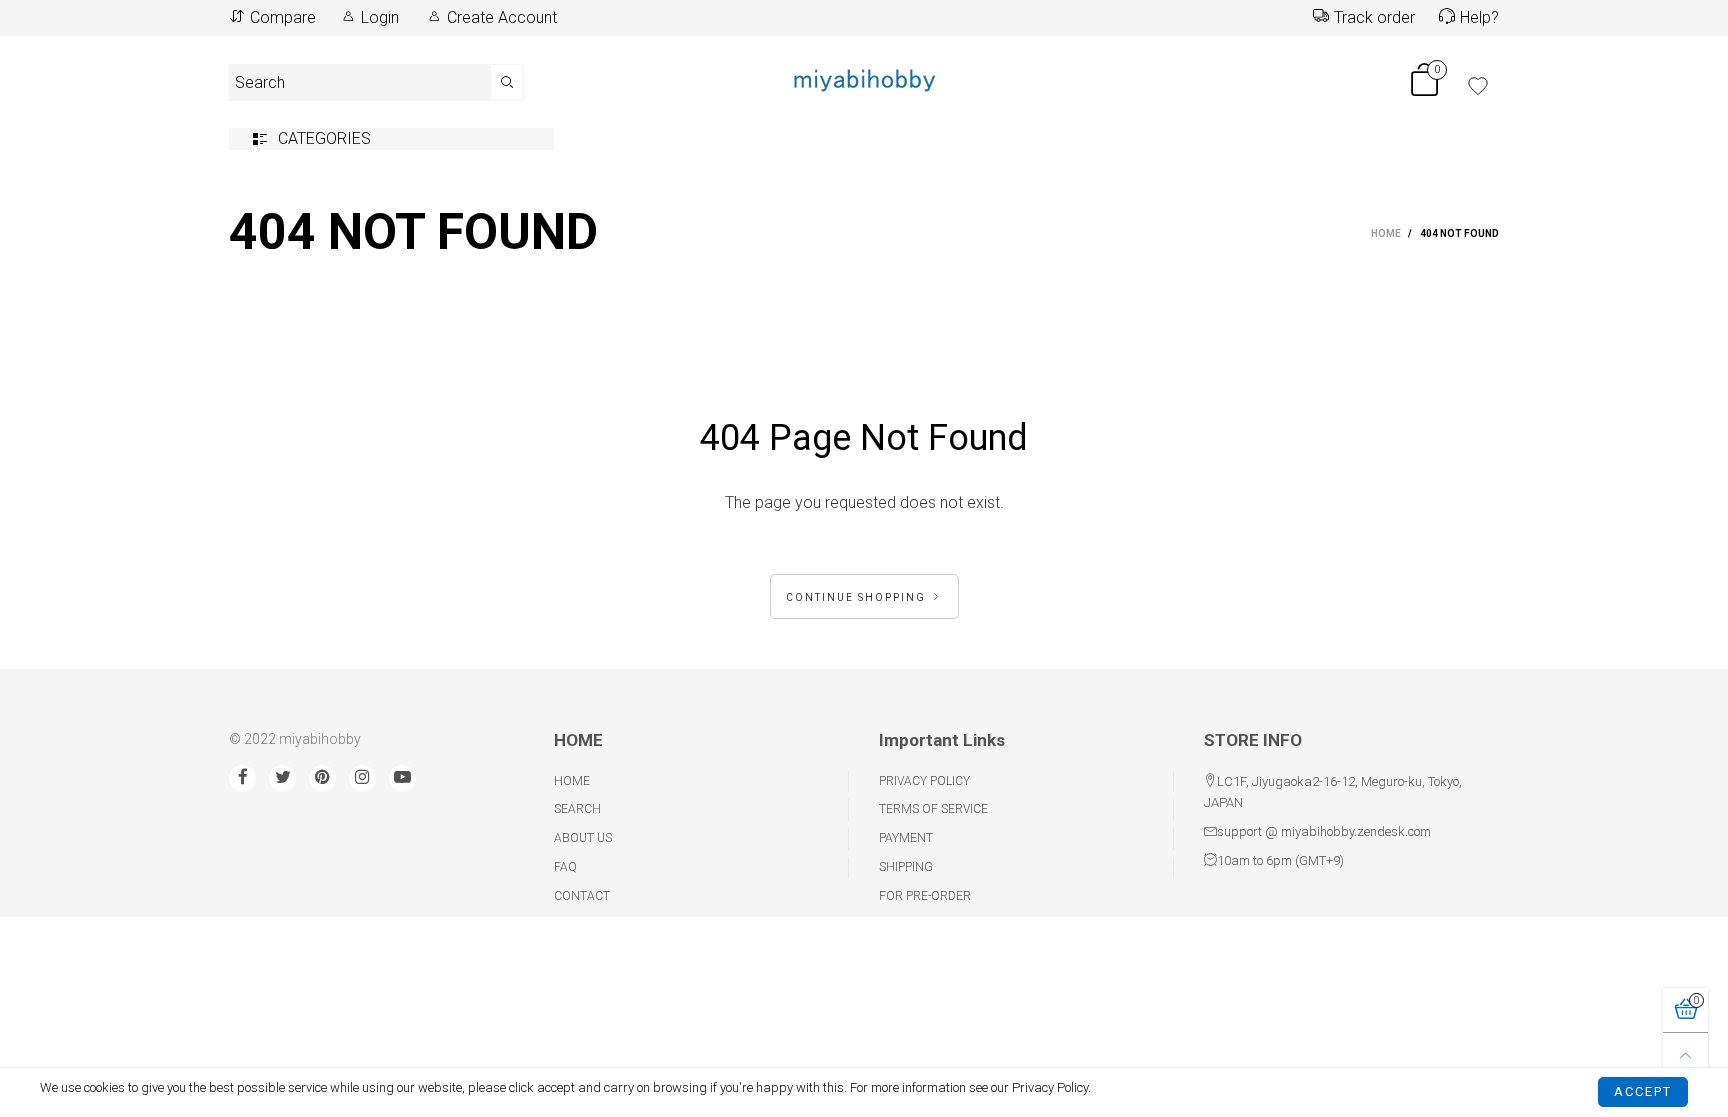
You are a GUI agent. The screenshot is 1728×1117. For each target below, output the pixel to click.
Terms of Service (933, 809)
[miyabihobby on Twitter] (282, 778)
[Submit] (507, 82)
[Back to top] (1685, 1055)
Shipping (906, 867)
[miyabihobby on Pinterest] (322, 778)
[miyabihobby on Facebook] (242, 778)
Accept (1643, 1089)
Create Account (502, 17)
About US (583, 838)
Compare (283, 17)
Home (572, 781)
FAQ (565, 867)
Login (380, 17)
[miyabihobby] (864, 79)
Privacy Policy (924, 781)
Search (577, 809)
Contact (582, 896)
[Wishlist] (1478, 86)
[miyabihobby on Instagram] (362, 778)
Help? (1479, 17)
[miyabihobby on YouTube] (402, 778)
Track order (1374, 17)
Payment (906, 838)
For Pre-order (925, 896)
